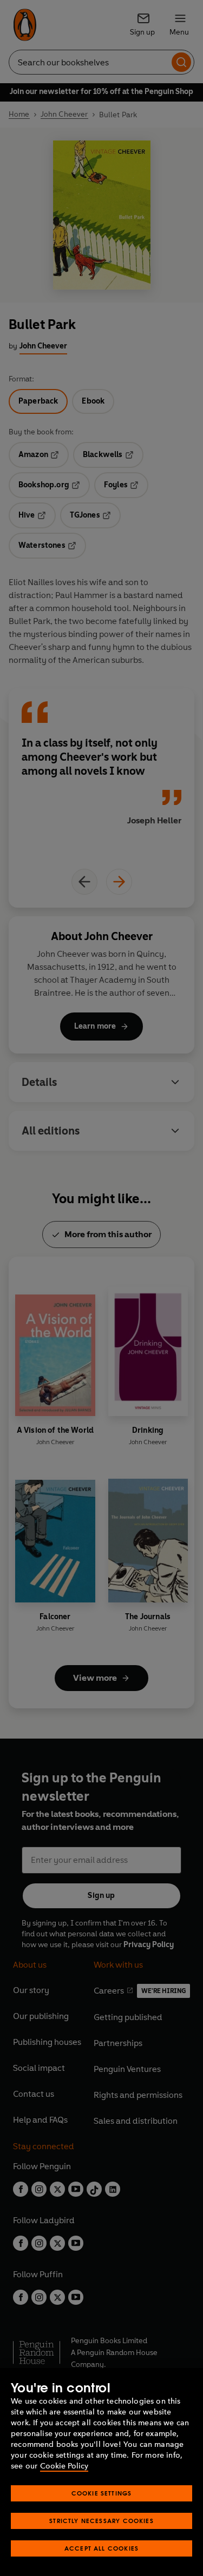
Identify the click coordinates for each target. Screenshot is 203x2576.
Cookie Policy (64, 2466)
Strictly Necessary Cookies (101, 2521)
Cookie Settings (102, 2493)
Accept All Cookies (101, 2548)
